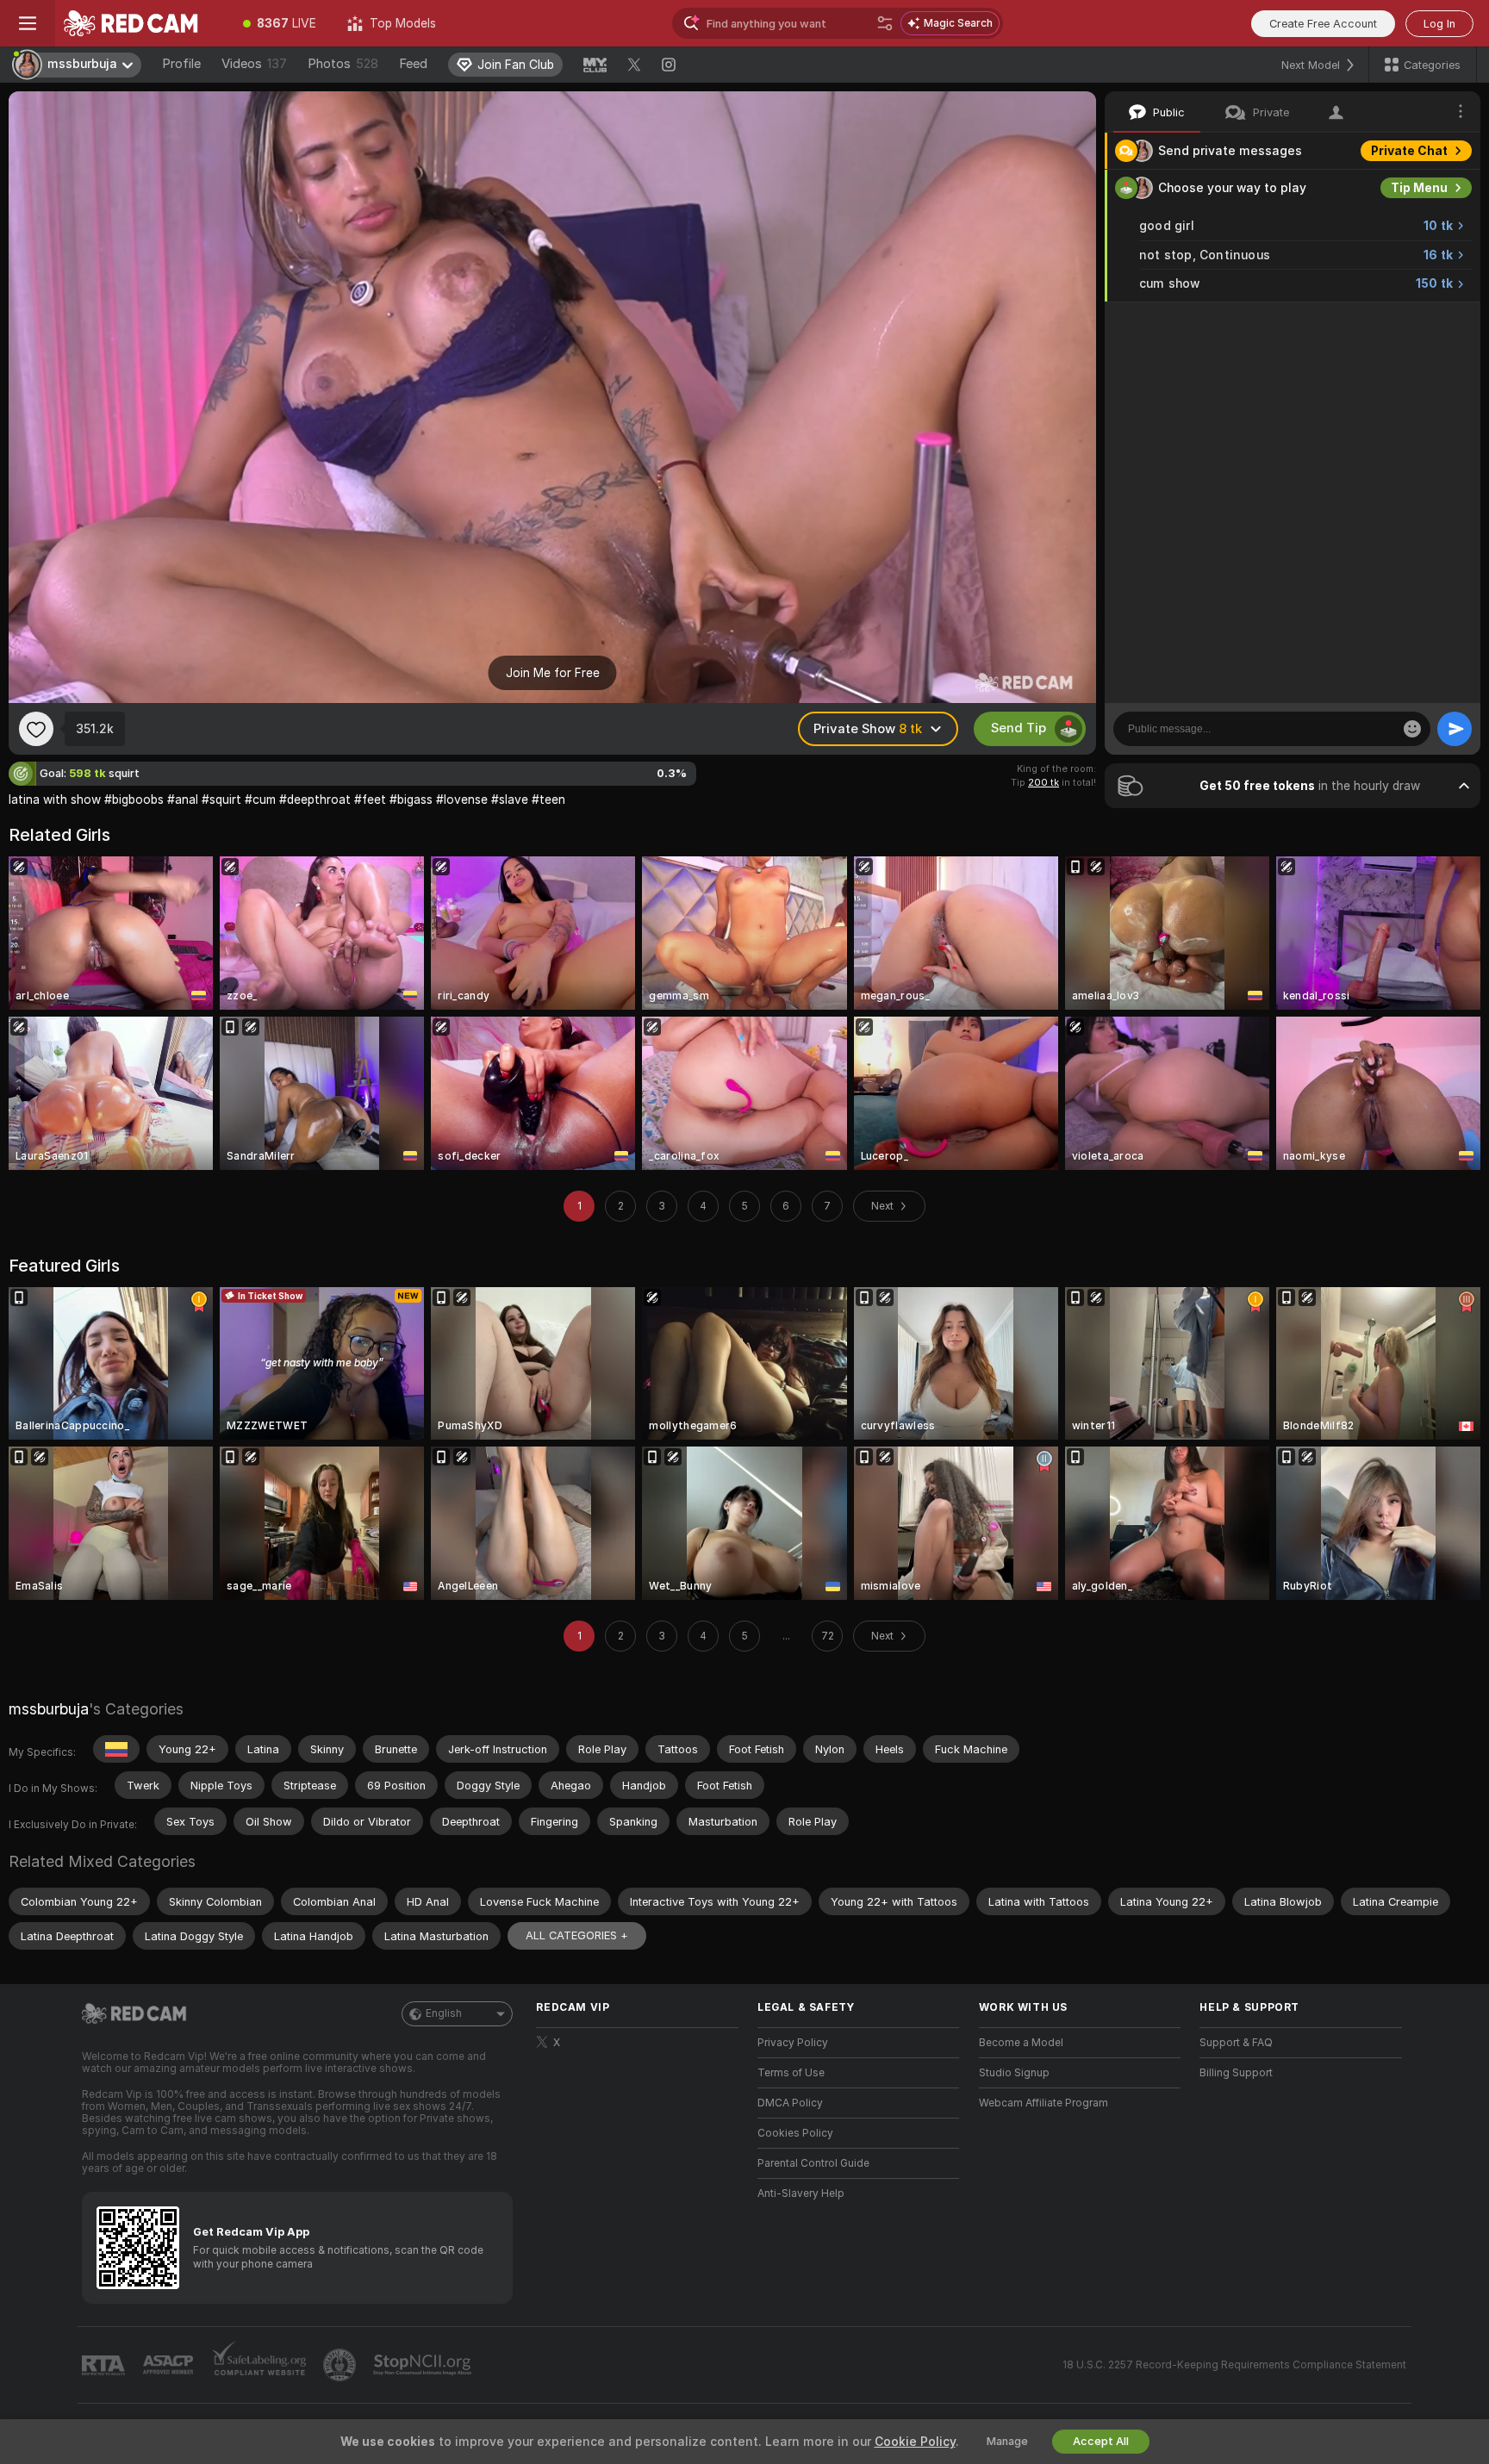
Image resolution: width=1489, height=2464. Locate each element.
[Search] (885, 23)
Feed (413, 64)
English (444, 2013)
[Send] (1455, 729)
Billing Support (1236, 2073)
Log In (1439, 24)
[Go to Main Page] (141, 23)
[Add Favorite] (36, 729)
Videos (254, 64)
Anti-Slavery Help (801, 2193)
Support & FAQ (1236, 2043)
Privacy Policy (793, 2043)
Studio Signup (1014, 2073)
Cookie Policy (915, 2442)
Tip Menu (1419, 188)
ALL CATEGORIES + (577, 1935)
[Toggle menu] (28, 23)
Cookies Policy (795, 2133)
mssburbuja (49, 1709)
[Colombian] (116, 1749)
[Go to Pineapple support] (341, 2365)
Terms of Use (791, 2073)
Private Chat (1409, 151)
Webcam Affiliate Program (1044, 2103)
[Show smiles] (1412, 729)
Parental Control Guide (813, 2163)
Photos (343, 64)
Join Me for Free (553, 673)
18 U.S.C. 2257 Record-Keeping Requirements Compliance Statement (1234, 2365)
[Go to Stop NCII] (424, 2365)
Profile (181, 64)
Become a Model (1021, 2043)
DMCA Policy (790, 2103)
